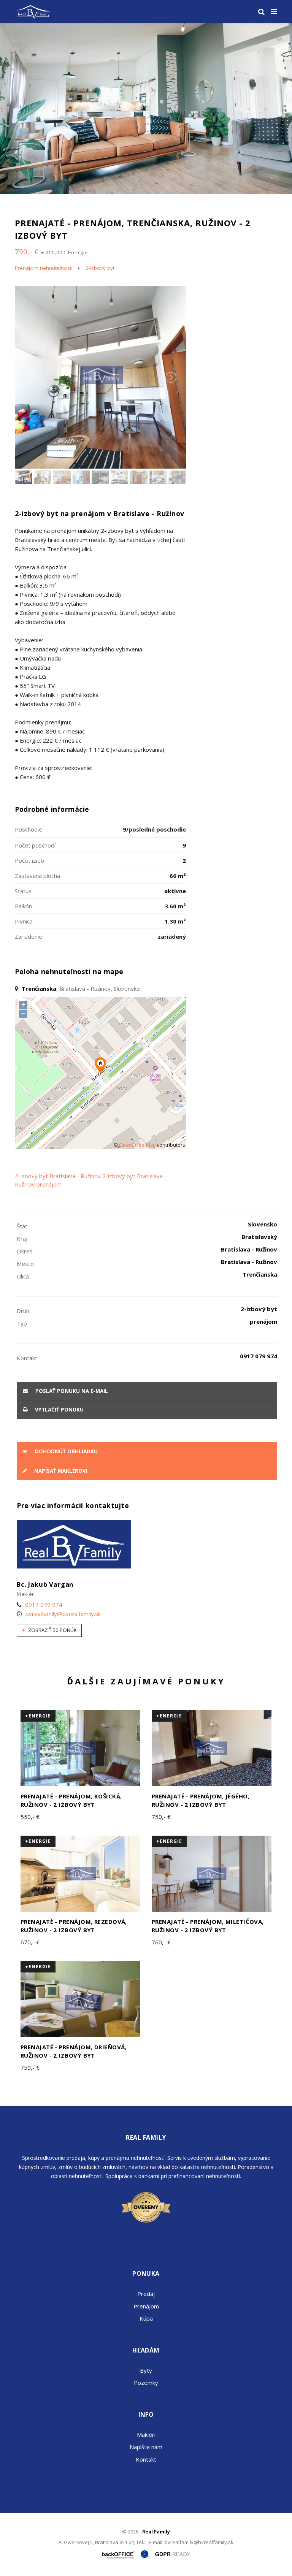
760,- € (161, 1942)
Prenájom (146, 2306)
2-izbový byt (100, 268)
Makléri (146, 2435)
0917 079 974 (44, 1605)
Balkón (23, 906)
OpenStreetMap (137, 1145)
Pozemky (146, 2383)
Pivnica (24, 921)
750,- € (161, 1817)
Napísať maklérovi (60, 1471)
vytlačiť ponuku (59, 1410)
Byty (146, 2370)
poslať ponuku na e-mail (71, 1391)
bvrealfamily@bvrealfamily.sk (63, 1614)
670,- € (30, 1942)
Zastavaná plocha (37, 876)
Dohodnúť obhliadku (66, 1451)
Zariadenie (29, 936)
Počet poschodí (35, 845)
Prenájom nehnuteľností (44, 268)
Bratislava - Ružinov (75, 1176)
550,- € (30, 1817)
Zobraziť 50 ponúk (52, 1630)
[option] (146, 108)
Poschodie (29, 829)
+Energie (38, 1716)
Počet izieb (29, 860)
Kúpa (146, 2318)
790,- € (51, 252)
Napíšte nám (146, 2447)
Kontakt (146, 2459)
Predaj (146, 2294)
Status (23, 891)
